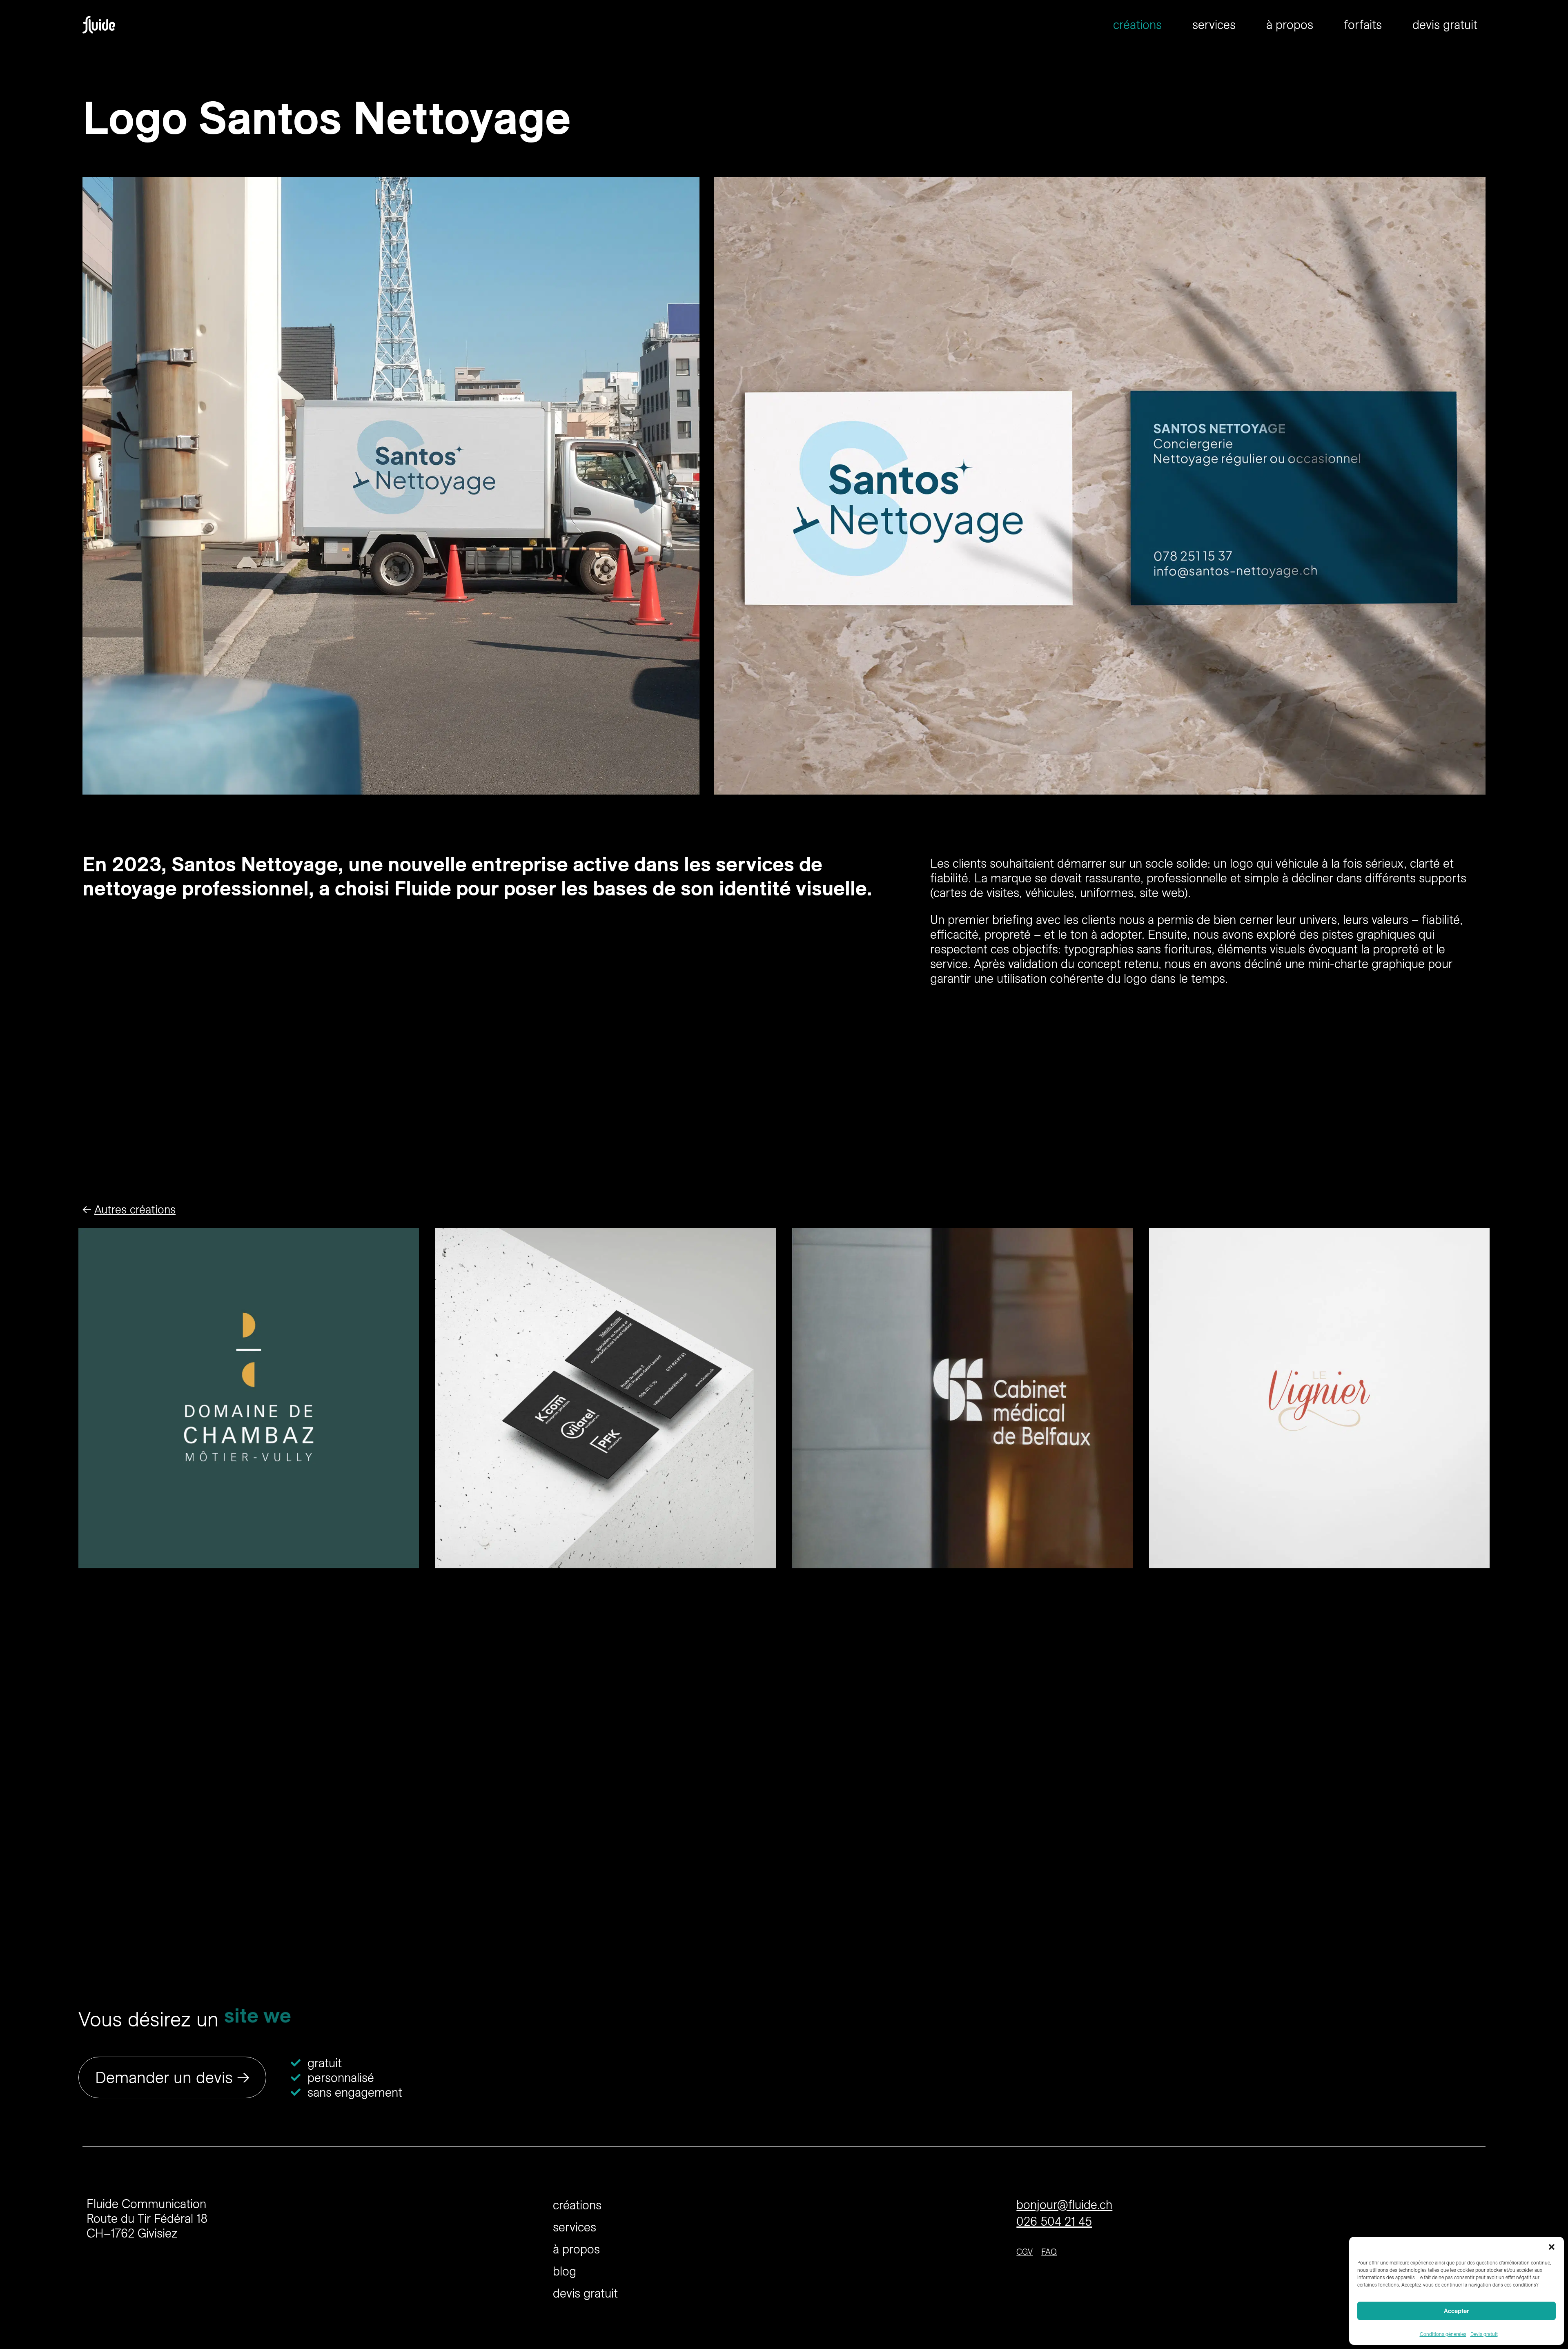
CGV (1025, 2252)
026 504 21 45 (1054, 2221)
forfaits (1363, 24)
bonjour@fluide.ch (1064, 2204)
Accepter (1457, 2311)
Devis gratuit (1484, 2334)
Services (1214, 24)
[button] (1552, 2247)
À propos (1290, 24)
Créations (1137, 24)
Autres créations (135, 1209)
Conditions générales (1443, 2334)
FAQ (1049, 2252)
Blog (565, 2271)
